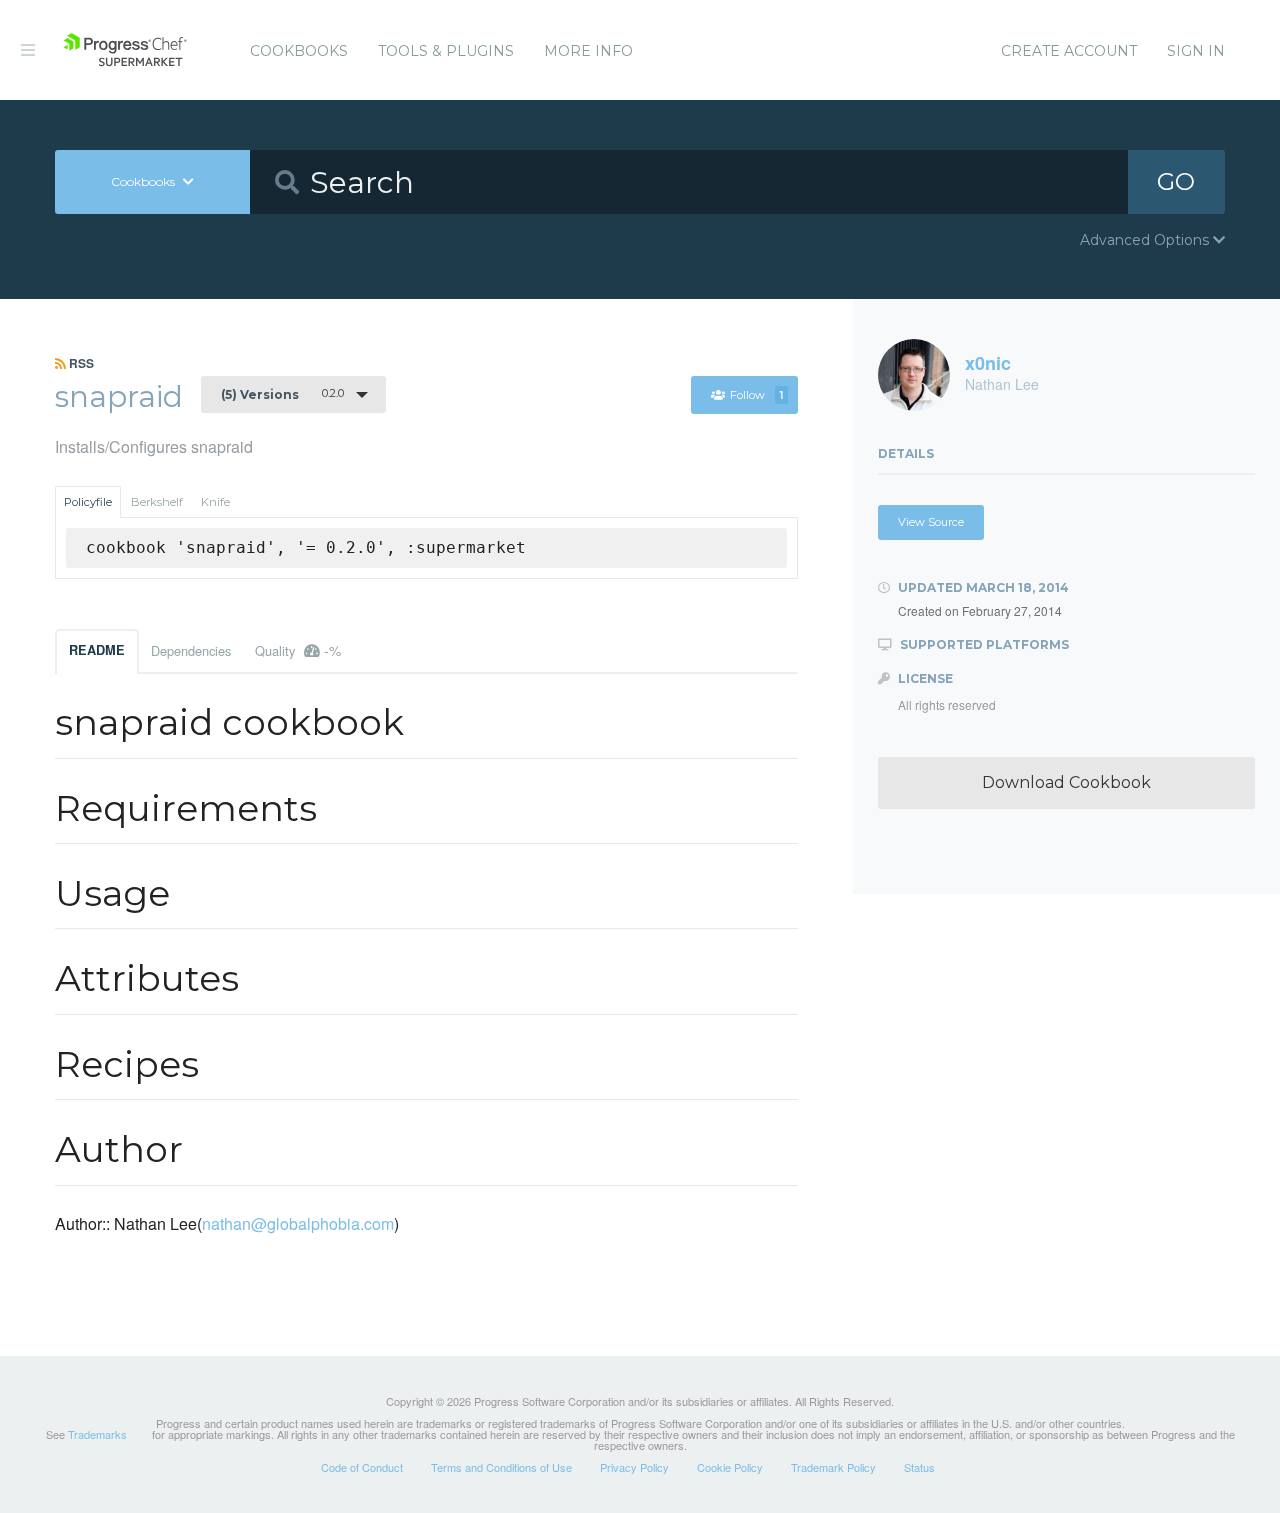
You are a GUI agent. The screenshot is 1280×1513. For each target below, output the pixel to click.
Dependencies (191, 650)
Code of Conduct (362, 1467)
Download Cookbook (1066, 782)
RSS (80, 363)
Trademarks (97, 1434)
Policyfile (88, 502)
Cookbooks (299, 51)
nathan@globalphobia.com (298, 1223)
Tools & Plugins (446, 51)
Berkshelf (157, 502)
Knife (215, 502)
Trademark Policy (833, 1467)
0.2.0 (282, 394)
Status (919, 1467)
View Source (931, 522)
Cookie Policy (730, 1467)
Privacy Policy (634, 1467)
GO (1176, 181)
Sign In (1196, 51)
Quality (298, 650)
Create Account (1069, 51)
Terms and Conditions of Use (501, 1467)
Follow (756, 395)
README (97, 650)
